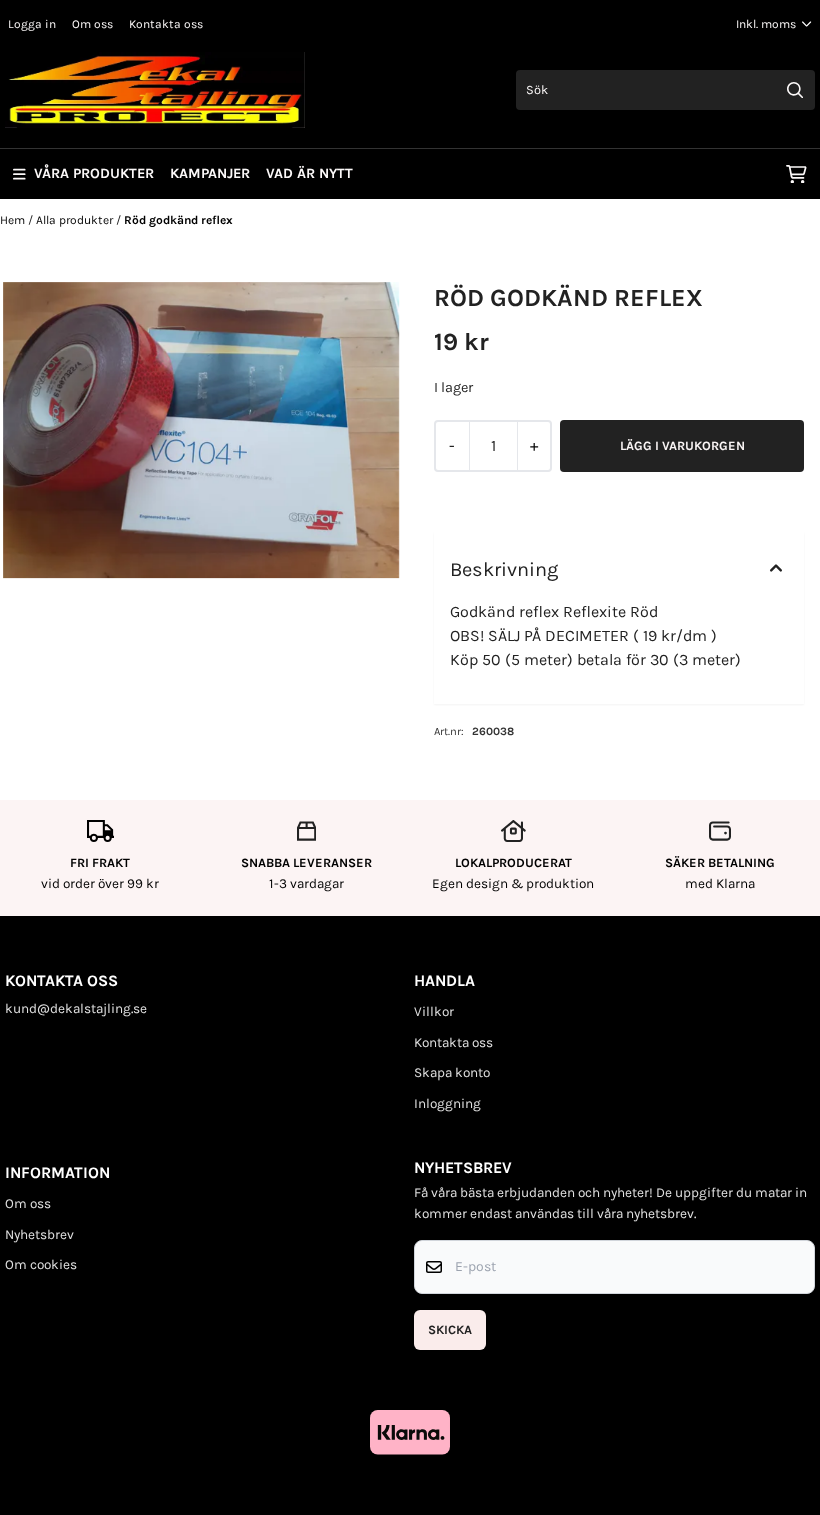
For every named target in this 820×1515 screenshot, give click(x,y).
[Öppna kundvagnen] (796, 174)
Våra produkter (94, 173)
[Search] (795, 90)
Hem (14, 220)
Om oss (92, 24)
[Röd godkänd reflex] (201, 430)
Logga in (32, 24)
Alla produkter (76, 220)
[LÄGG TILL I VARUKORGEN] (682, 446)
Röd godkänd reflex (178, 220)
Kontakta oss (166, 24)
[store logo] (155, 90)
